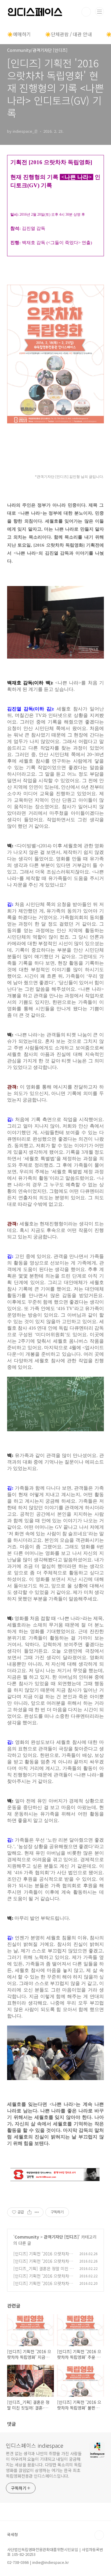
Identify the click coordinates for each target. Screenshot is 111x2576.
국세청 (12, 2534)
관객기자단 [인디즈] (61, 2237)
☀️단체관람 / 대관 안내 (68, 34)
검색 (86, 12)
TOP (99, 2535)
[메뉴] (99, 12)
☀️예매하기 (19, 34)
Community (27, 2237)
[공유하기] (29, 2212)
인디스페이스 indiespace (35, 2445)
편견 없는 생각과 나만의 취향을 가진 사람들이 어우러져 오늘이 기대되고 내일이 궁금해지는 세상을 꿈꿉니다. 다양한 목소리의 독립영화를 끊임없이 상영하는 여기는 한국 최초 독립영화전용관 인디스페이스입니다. (44, 2465)
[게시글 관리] (37, 2212)
